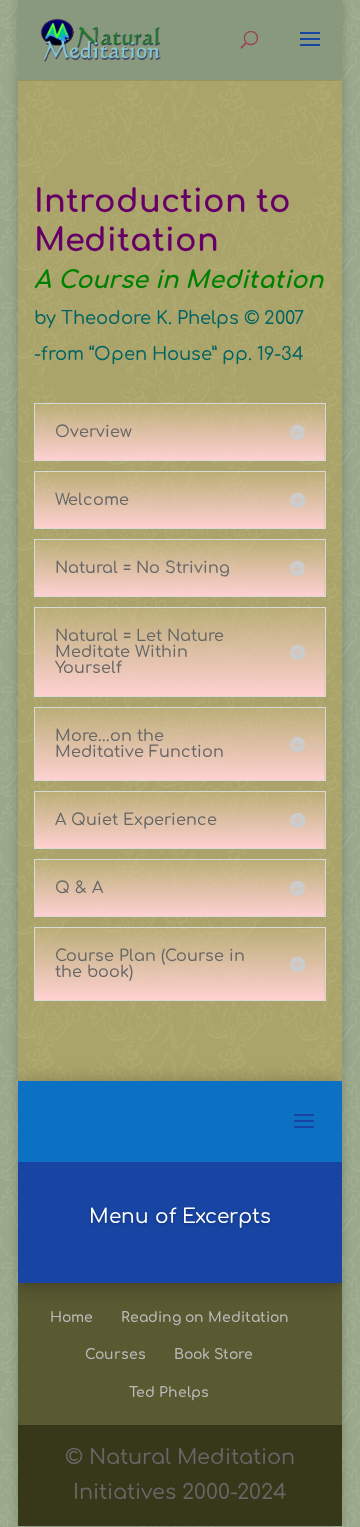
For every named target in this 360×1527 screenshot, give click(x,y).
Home (71, 1317)
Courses (115, 1354)
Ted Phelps (169, 1392)
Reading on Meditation (205, 1317)
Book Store (213, 1354)
